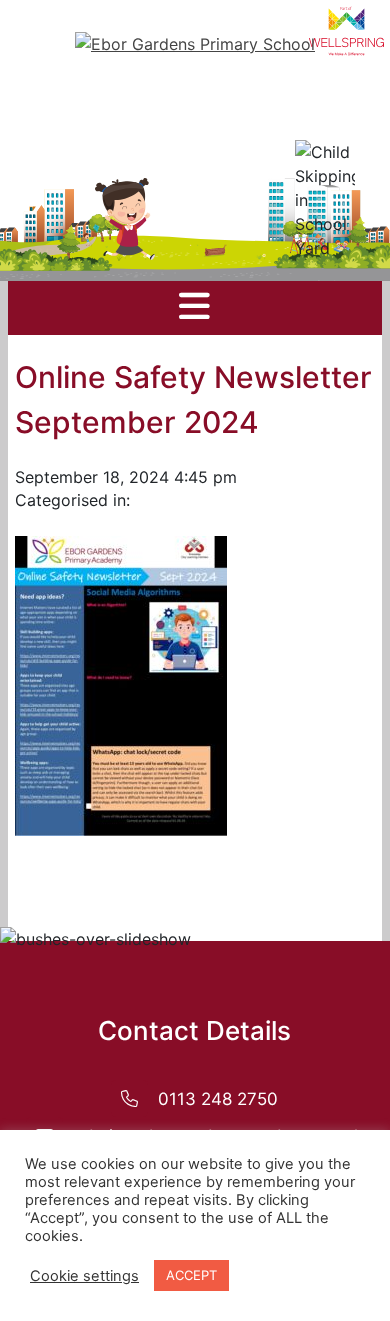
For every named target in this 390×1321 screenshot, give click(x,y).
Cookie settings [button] (84, 1276)
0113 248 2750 (218, 1099)
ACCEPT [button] (191, 1275)
